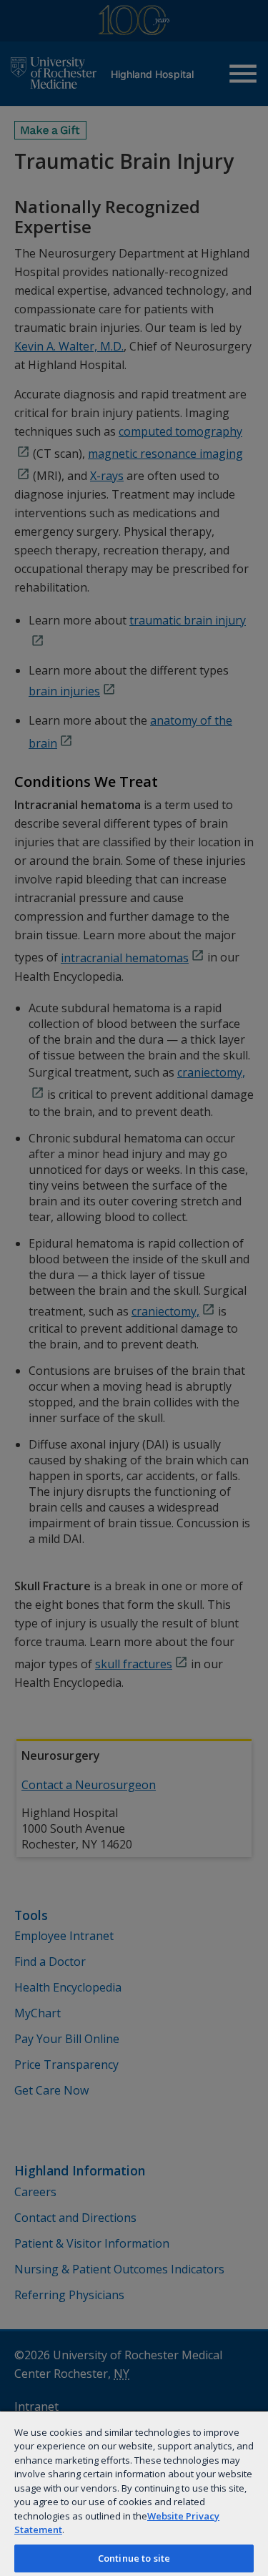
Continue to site (134, 2558)
